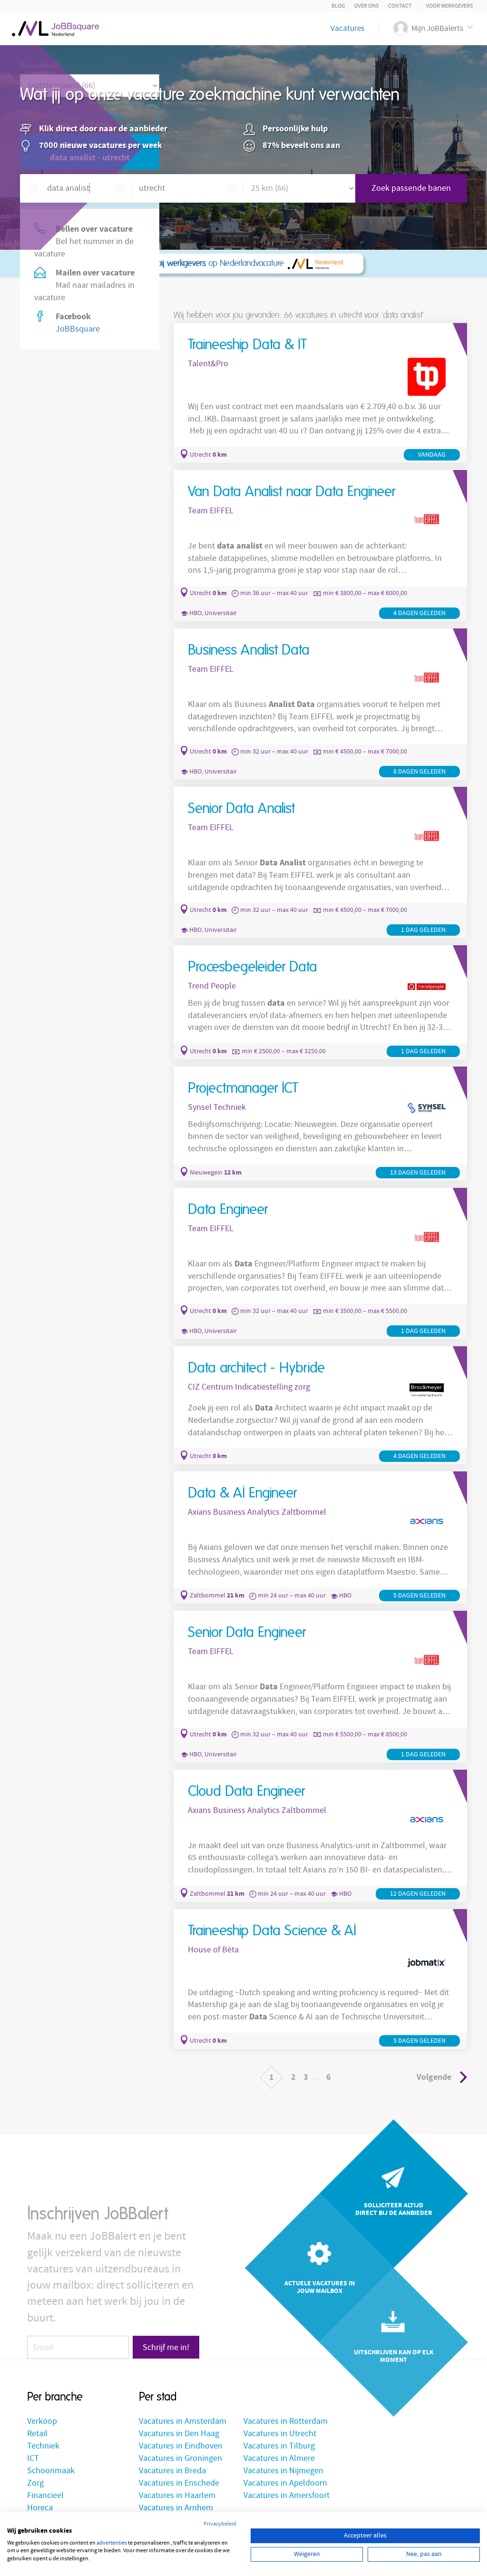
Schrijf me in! (166, 2347)
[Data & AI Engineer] (320, 1538)
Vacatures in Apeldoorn (285, 2483)
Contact (400, 6)
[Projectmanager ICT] (320, 1124)
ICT (33, 2458)
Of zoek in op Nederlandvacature (162, 264)
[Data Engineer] (320, 1264)
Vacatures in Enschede (179, 2483)
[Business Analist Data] (320, 704)
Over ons (366, 6)
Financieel (45, 2495)
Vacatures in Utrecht (280, 2434)
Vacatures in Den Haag (179, 2434)
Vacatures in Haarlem (177, 2495)
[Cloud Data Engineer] (320, 1836)
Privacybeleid (220, 2524)
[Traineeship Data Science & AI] (320, 1979)
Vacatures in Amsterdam (183, 2421)
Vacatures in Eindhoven (181, 2446)
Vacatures (347, 29)
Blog (338, 6)
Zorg (35, 2483)
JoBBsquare (78, 329)
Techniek (43, 2446)
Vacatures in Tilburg (279, 2446)
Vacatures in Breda (172, 2471)
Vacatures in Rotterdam (286, 2421)
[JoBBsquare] (55, 26)
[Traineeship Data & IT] (320, 393)
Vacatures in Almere (279, 2458)
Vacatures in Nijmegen (283, 2471)
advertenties (112, 2543)
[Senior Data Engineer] (320, 1686)
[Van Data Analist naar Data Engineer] (320, 546)
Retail (37, 2434)
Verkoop (42, 2421)
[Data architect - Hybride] (320, 1405)
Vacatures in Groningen (180, 2458)
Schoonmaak (51, 2471)
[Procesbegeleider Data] (320, 1002)
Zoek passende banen (411, 188)
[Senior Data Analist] (320, 862)
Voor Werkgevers (449, 6)
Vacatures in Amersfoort (287, 2495)
